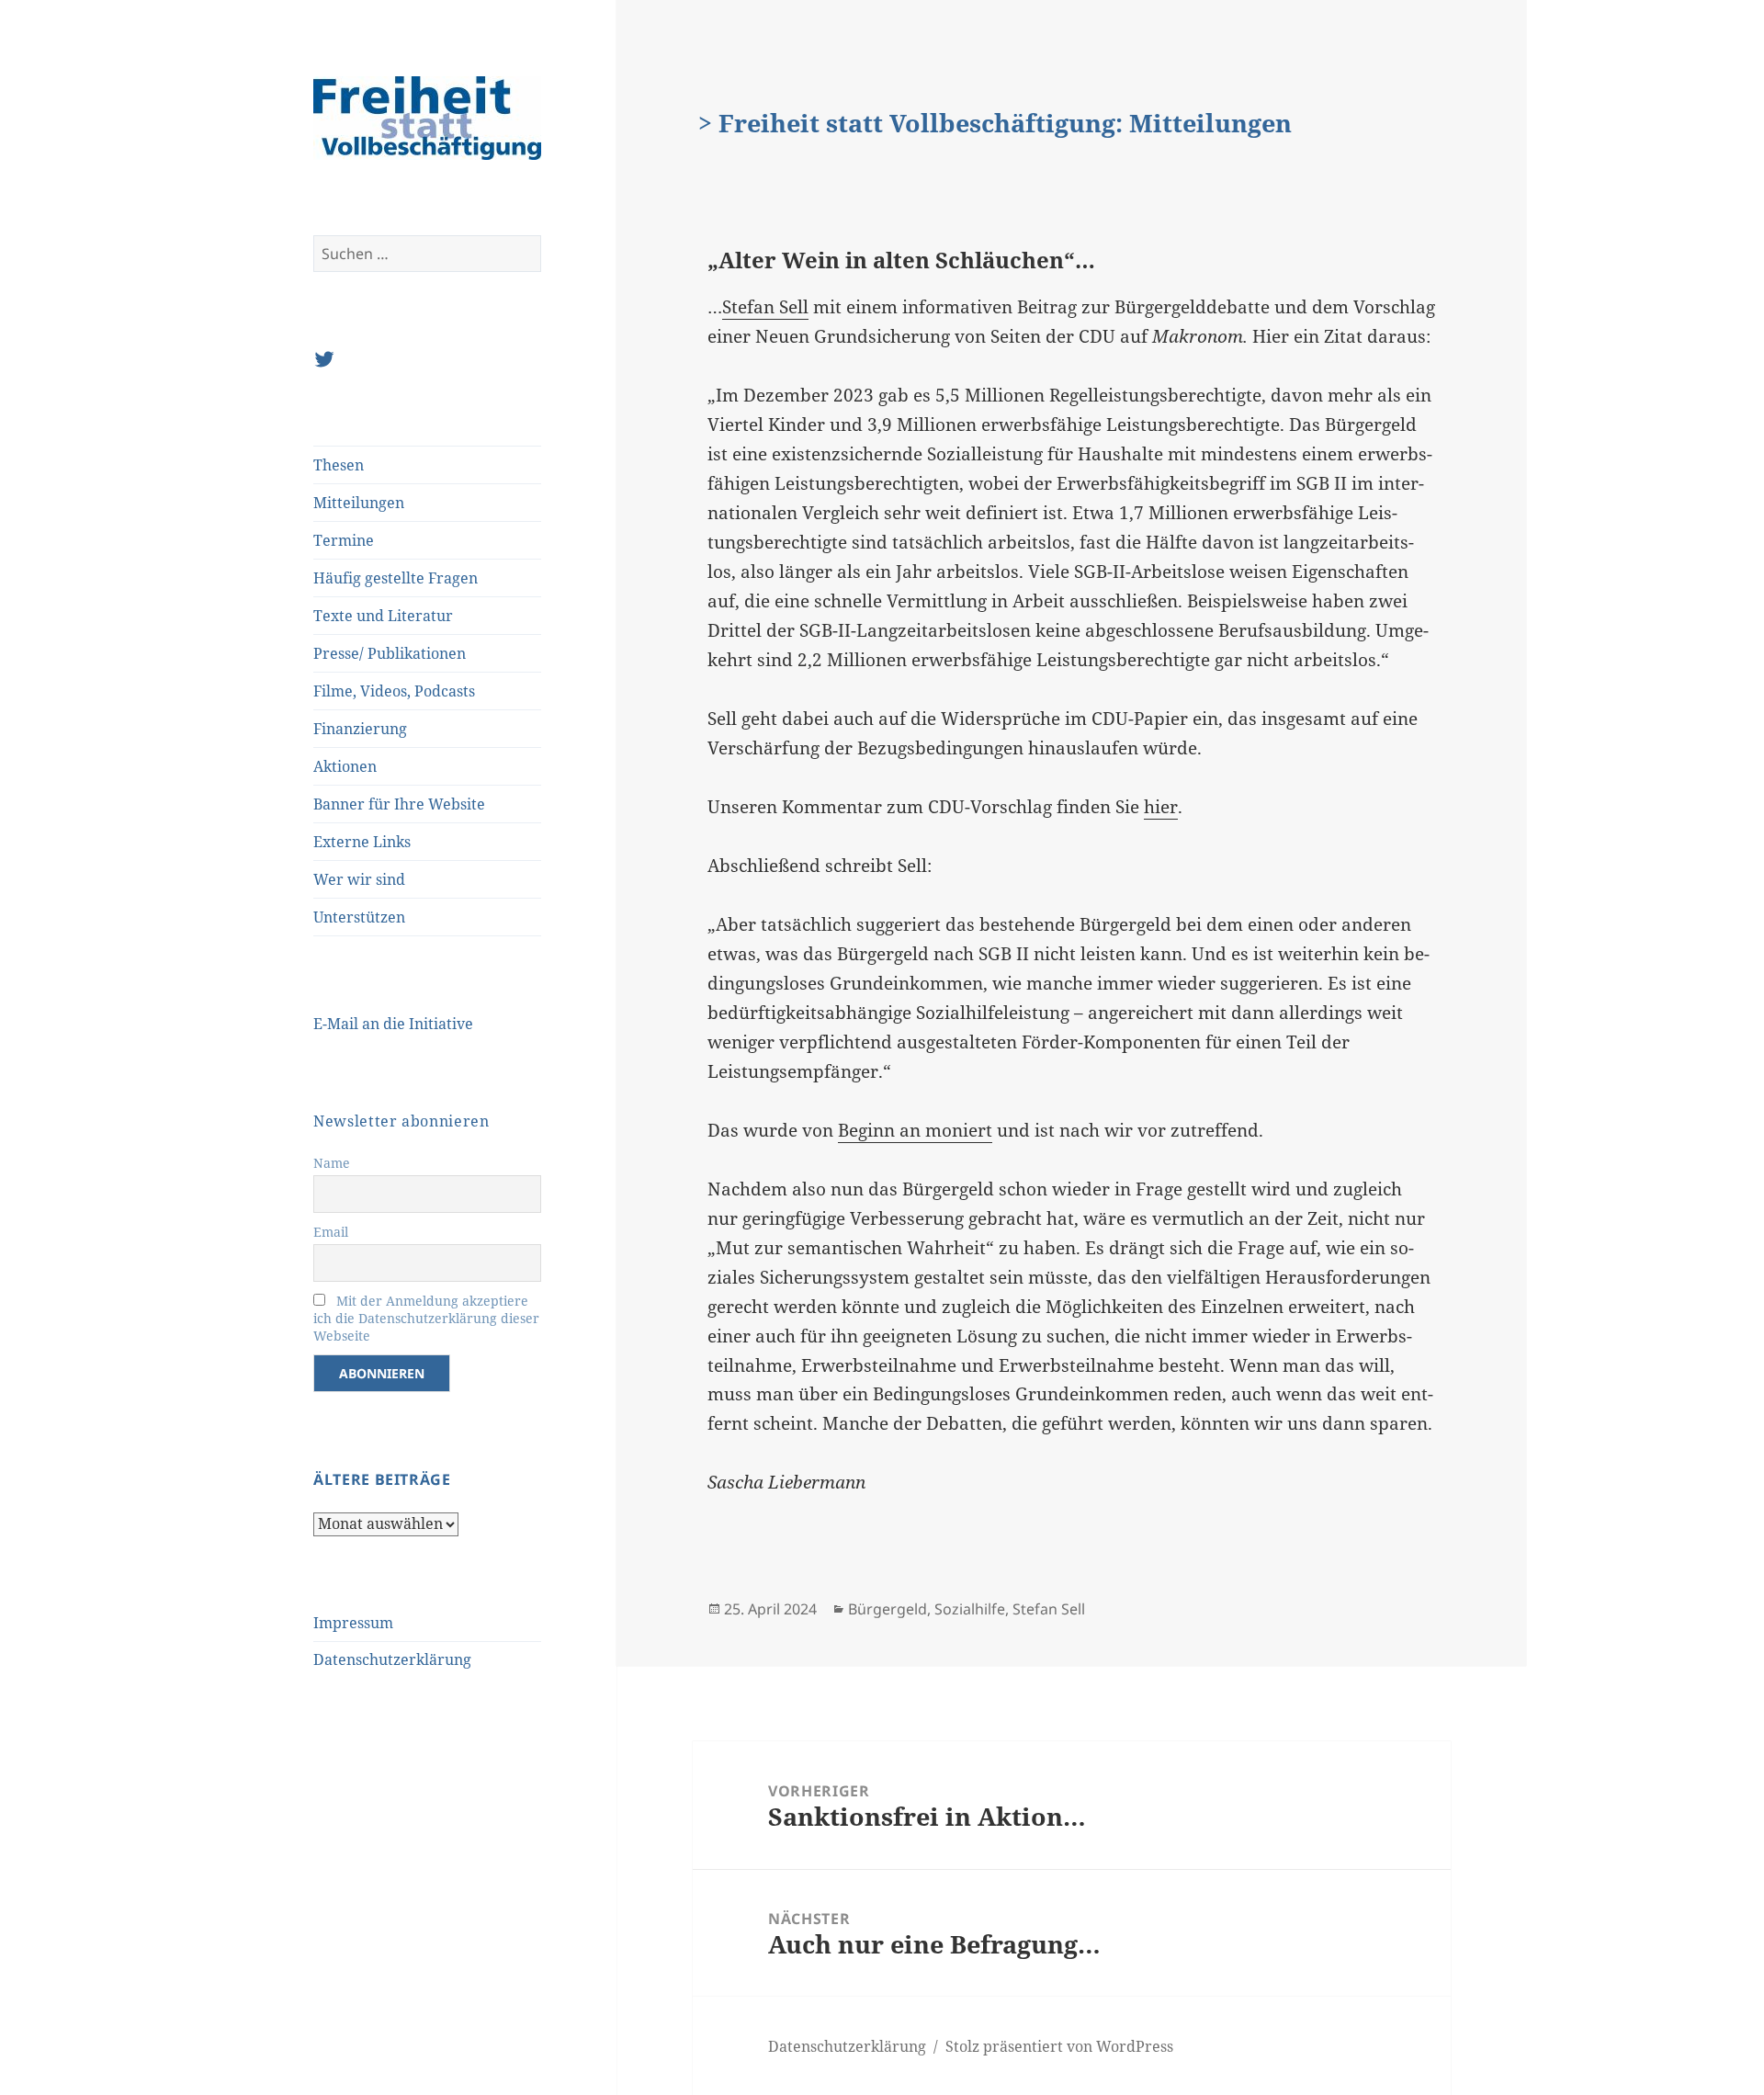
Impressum (353, 1623)
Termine (344, 540)
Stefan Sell (765, 307)
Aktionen (345, 766)
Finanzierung (360, 729)
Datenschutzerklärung (392, 1659)
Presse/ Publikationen (390, 653)
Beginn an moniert (915, 1130)
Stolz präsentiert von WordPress (1059, 2046)
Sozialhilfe (970, 1609)
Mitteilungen (359, 503)
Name (332, 1163)
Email (331, 1232)
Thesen (339, 465)
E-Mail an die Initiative (393, 1024)
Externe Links (362, 842)
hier (1161, 807)
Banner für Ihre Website (399, 804)
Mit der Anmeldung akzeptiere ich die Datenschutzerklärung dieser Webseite (426, 1318)
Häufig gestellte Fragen (396, 578)
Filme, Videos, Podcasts (394, 691)
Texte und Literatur (383, 616)
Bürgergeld (888, 1609)
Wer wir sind (359, 879)
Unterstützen (359, 917)
